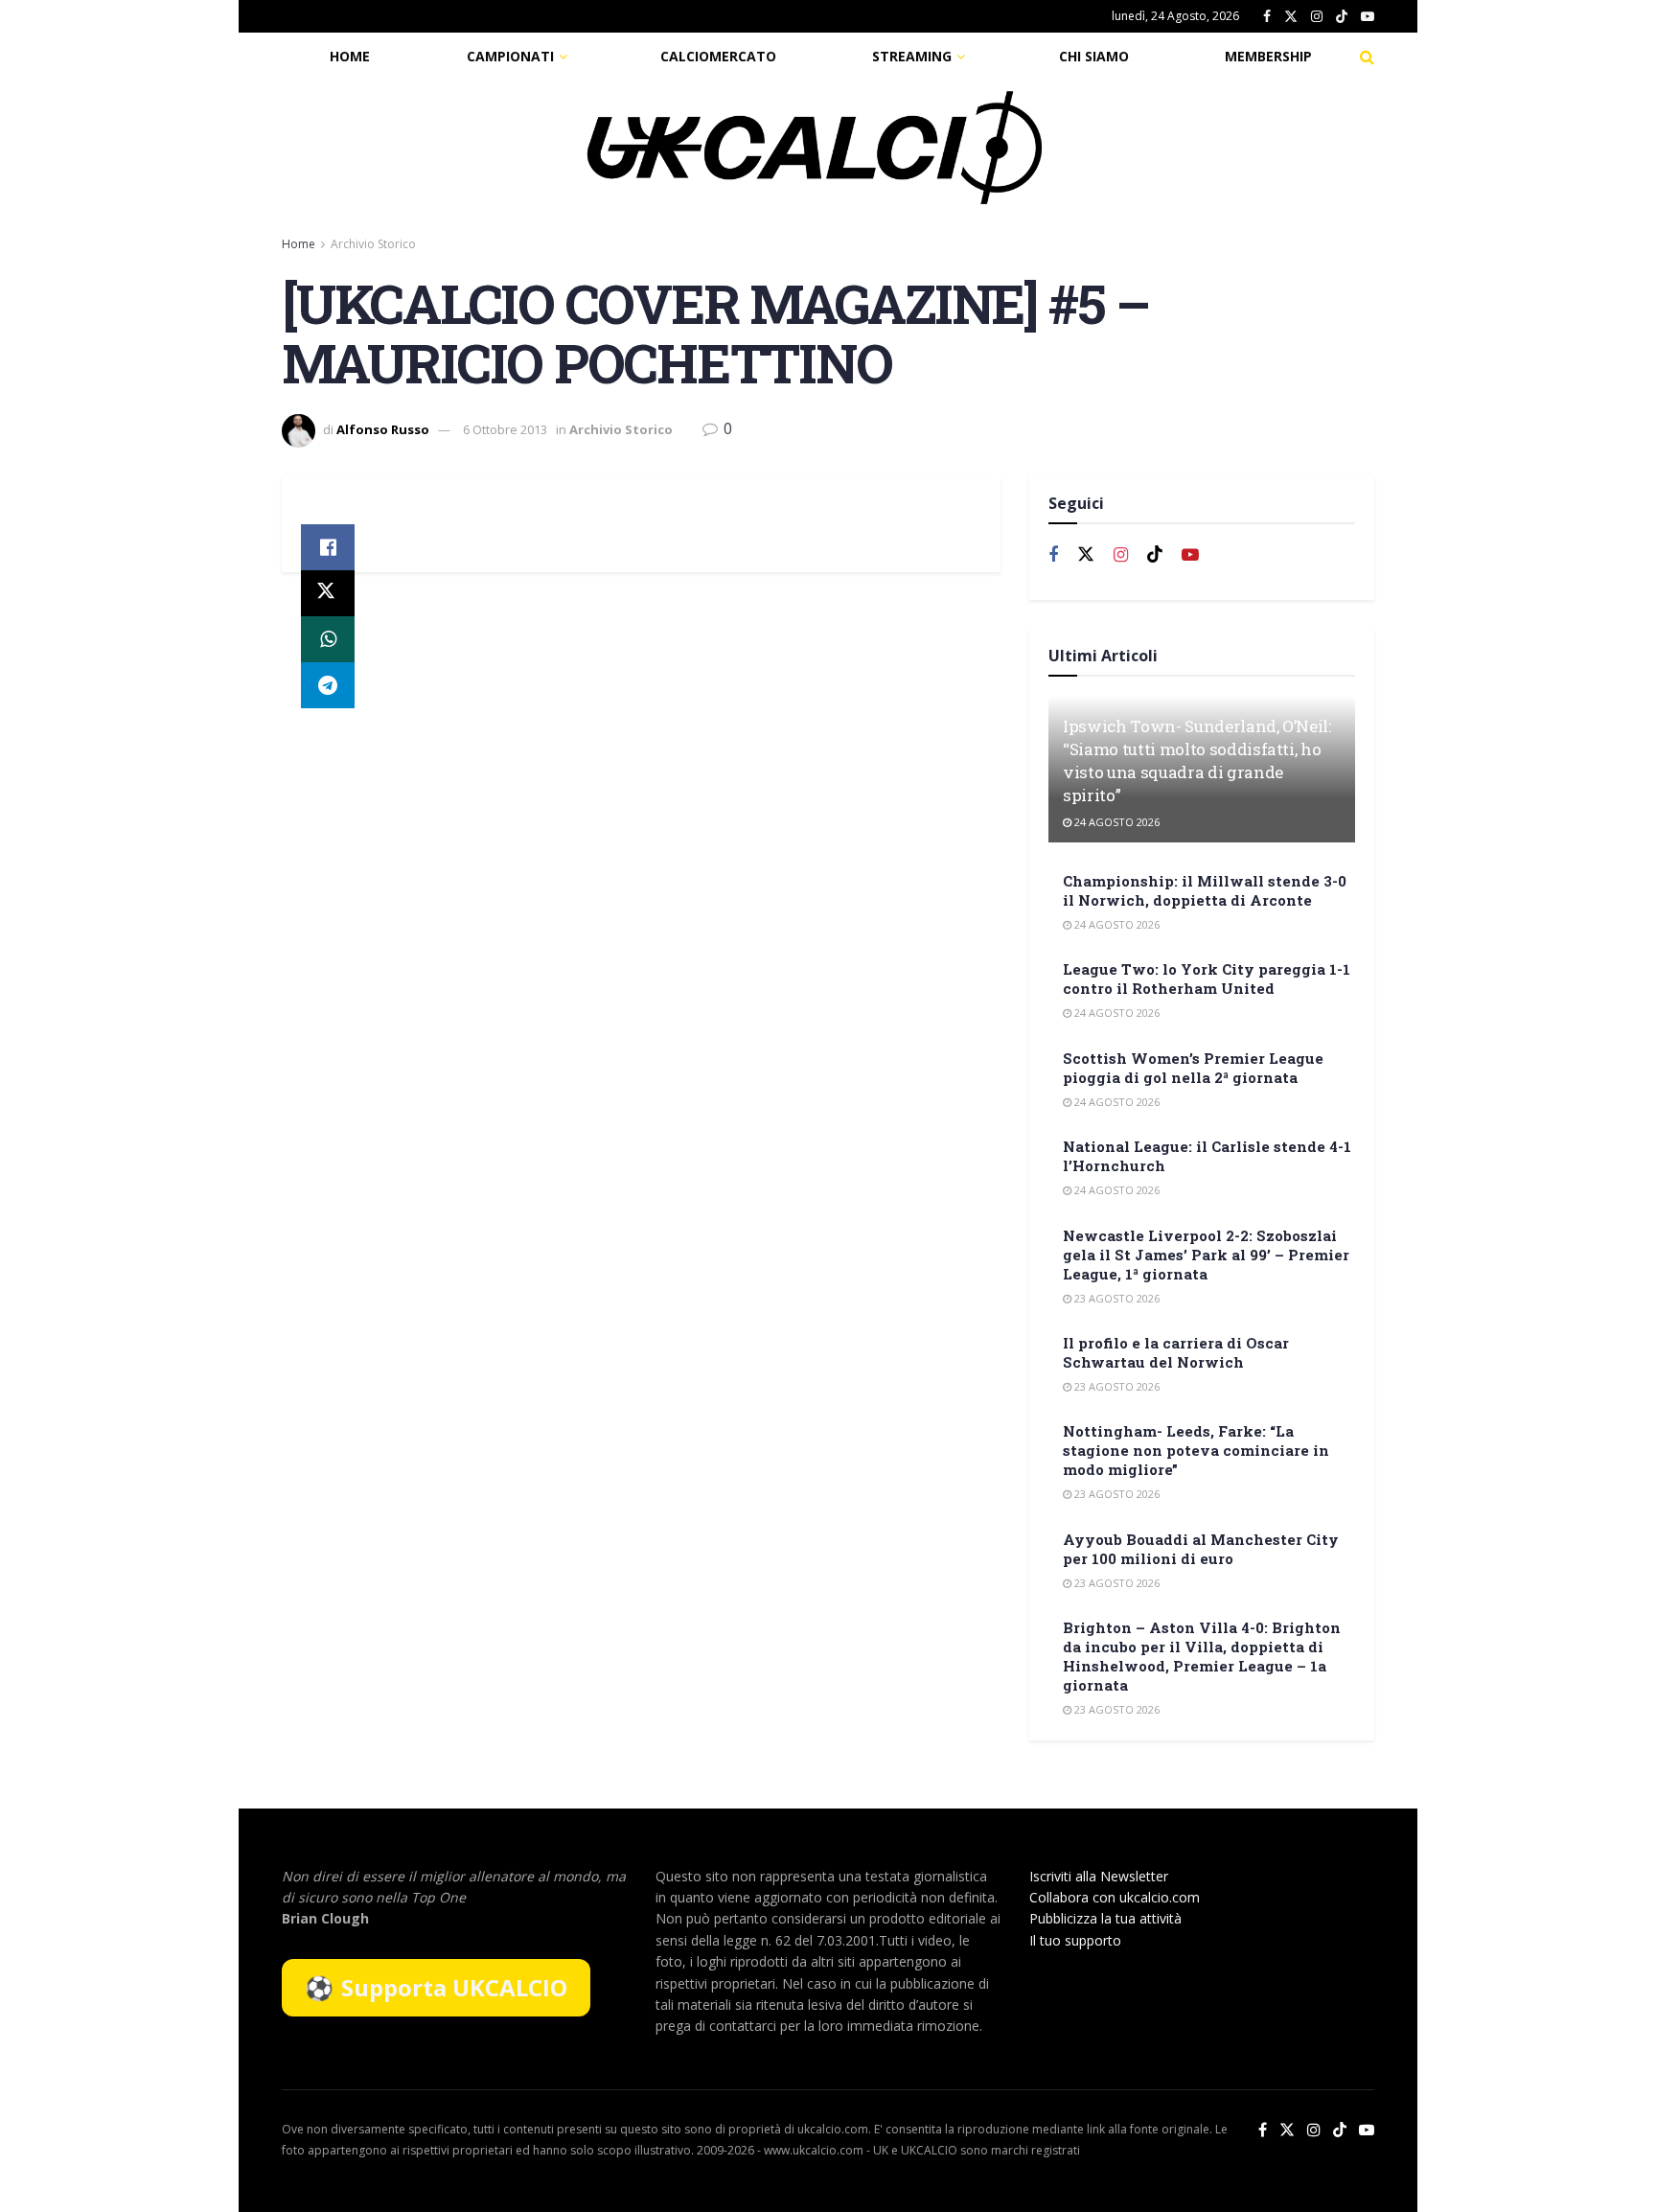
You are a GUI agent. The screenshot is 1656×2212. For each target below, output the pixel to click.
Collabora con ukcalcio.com (1115, 1897)
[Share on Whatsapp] (328, 639)
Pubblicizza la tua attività (1105, 1918)
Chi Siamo (1094, 56)
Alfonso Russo (383, 429)
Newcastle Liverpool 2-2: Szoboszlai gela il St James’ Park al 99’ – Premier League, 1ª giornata (1206, 1255)
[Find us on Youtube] (1368, 17)
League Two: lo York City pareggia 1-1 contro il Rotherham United (1207, 979)
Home (350, 56)
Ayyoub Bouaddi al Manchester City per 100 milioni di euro (1201, 1549)
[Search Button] (1367, 57)
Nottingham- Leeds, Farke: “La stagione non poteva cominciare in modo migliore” (1196, 1450)
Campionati (510, 56)
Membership (1268, 56)
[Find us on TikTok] (1342, 17)
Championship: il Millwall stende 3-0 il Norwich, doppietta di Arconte (1205, 890)
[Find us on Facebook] (1267, 17)
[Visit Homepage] (815, 148)
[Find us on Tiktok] (1155, 555)
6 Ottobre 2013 (505, 429)
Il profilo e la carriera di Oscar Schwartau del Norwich (1176, 1352)
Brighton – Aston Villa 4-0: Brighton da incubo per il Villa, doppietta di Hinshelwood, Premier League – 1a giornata (1202, 1656)
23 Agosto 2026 (1115, 1298)
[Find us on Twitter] (1291, 17)
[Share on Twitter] (328, 593)
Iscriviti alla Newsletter (1099, 1876)
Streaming (912, 56)
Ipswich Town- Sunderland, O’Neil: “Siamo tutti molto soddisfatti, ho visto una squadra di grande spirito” (1197, 760)
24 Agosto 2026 (1115, 822)
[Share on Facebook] (328, 547)
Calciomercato (718, 56)
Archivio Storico (373, 244)
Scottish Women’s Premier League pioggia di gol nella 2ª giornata (1193, 1068)
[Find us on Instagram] (1317, 17)
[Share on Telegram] (328, 685)
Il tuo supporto (1075, 1940)
